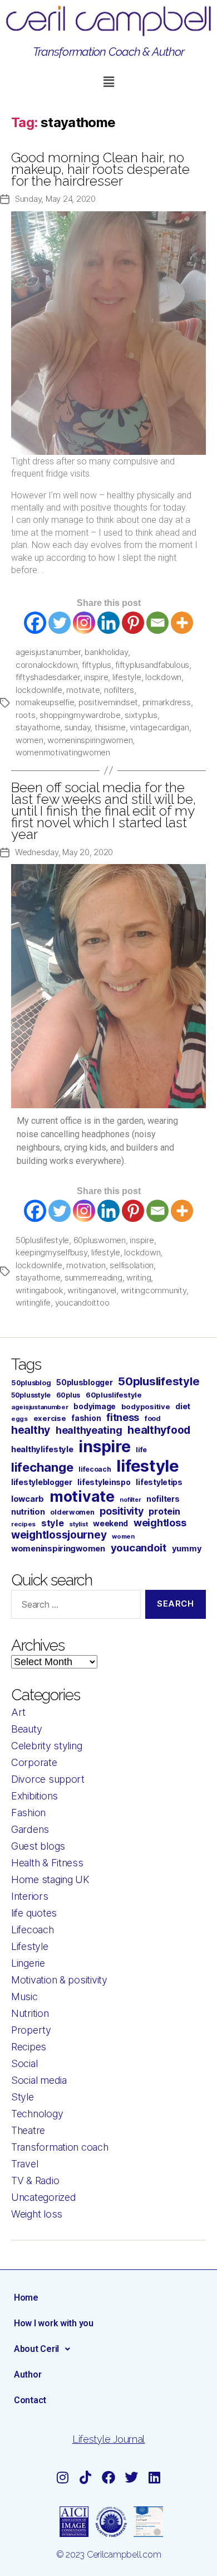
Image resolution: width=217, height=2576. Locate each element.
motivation (86, 1265)
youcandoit (139, 1547)
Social (24, 2063)
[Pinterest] (133, 623)
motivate (83, 690)
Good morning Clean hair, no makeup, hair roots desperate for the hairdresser (100, 169)
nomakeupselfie (45, 702)
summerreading (93, 1277)
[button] (108, 82)
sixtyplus (141, 715)
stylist (78, 1524)
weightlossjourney (59, 1535)
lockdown (163, 677)
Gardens (30, 1829)
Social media (39, 2080)
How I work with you (54, 2323)
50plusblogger (85, 1382)
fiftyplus (97, 665)
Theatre (28, 2130)
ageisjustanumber (48, 652)
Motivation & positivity (59, 1980)
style (53, 1523)
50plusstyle (31, 1395)
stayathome (38, 727)
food (153, 1418)
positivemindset (108, 702)
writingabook (40, 1290)
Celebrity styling (46, 1746)
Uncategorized (44, 2197)
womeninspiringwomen (90, 740)
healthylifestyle (42, 1449)
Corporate (34, 1762)
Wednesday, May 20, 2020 (64, 852)
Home (26, 2298)
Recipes (29, 2047)
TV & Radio (35, 2180)
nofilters (119, 690)
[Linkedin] (108, 623)
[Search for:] (74, 1607)
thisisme (110, 727)
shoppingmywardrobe (80, 715)
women (29, 740)
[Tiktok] (86, 2477)
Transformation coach (60, 2147)
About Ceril (36, 2349)
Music (24, 1997)
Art (18, 1712)
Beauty (26, 1729)
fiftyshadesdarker (48, 677)
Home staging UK (50, 1879)
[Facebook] (35, 623)
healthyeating (89, 1430)
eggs (19, 1419)
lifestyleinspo (104, 1482)
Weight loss (37, 2214)
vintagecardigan (159, 727)
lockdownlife (39, 690)
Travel (24, 2164)
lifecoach (95, 1469)
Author (28, 2374)
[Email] (157, 623)
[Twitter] (60, 623)
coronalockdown (46, 665)
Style (23, 2097)
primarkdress (167, 702)
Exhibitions (34, 1796)
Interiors (30, 1896)
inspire (96, 677)
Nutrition (30, 2013)
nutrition (28, 1512)
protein (164, 1511)
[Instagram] (84, 623)
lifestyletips (159, 1482)
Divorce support (48, 1779)
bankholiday (106, 652)
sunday (77, 727)
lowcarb (28, 1499)
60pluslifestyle (114, 1395)
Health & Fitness (47, 1863)
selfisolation (132, 1265)
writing (139, 1277)
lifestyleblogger (42, 1482)
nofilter (130, 1500)
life (141, 1450)
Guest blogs (38, 1846)
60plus (68, 1395)
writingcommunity (154, 1290)
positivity (121, 1511)
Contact (30, 2400)
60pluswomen (100, 1240)
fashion (86, 1418)
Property (31, 2030)
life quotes (34, 1913)
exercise (50, 1418)
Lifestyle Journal (108, 2439)
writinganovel (92, 1290)
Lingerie (28, 1963)
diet (183, 1406)
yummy (187, 1549)
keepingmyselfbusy (51, 1252)
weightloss (160, 1523)
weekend (110, 1523)
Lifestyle (30, 1946)
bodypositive (146, 1406)
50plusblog (31, 1383)
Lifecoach (33, 1930)
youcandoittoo (82, 1302)
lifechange (42, 1467)
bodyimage (95, 1406)
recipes (23, 1524)
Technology (37, 2114)
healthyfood (159, 1430)
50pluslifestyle (42, 1240)
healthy (31, 1430)
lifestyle (127, 677)
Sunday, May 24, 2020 (55, 199)
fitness (123, 1417)
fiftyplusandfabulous (152, 665)
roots (26, 715)
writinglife (33, 1302)
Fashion (28, 1813)
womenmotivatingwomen (63, 752)
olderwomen (72, 1512)
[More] (182, 623)
